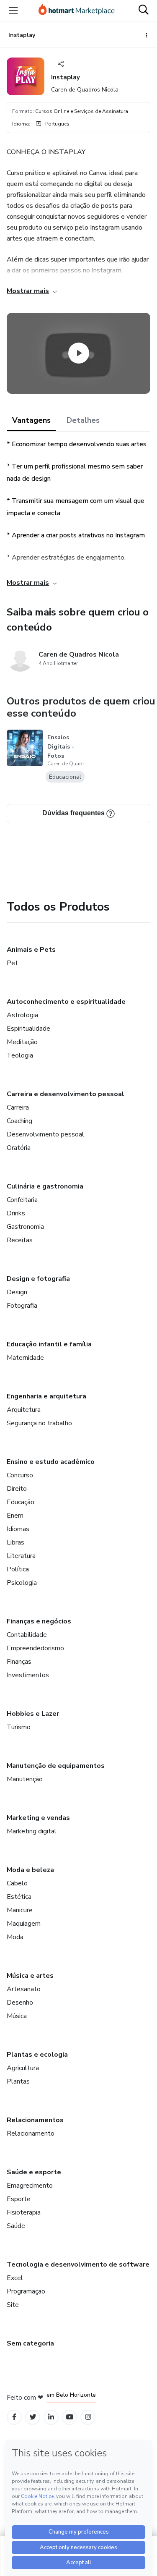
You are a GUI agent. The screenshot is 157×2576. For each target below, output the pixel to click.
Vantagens (31, 420)
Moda (15, 1937)
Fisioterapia (24, 2212)
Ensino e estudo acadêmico (51, 1462)
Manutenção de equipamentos (56, 1766)
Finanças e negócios (39, 1621)
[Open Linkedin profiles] (51, 2417)
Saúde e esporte (34, 2172)
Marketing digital (32, 1831)
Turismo (19, 1727)
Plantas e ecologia (37, 2055)
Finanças (19, 1662)
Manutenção (25, 1779)
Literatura (21, 1556)
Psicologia (22, 1583)
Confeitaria (22, 1200)
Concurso (20, 1475)
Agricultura (23, 2068)
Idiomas (18, 1529)
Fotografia (22, 1306)
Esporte (19, 2199)
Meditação (22, 1042)
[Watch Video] (79, 353)
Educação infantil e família (49, 1344)
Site (13, 2305)
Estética (19, 1897)
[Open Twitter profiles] (33, 2417)
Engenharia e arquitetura (46, 1396)
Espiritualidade (28, 1029)
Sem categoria (30, 2343)
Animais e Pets (31, 950)
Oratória (19, 1148)
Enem (15, 1516)
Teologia (20, 1055)
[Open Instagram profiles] (88, 2417)
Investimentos (28, 1675)
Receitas (20, 1240)
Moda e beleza (30, 1870)
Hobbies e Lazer (33, 1714)
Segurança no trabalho (39, 1423)
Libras (15, 1542)
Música (17, 2016)
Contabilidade (27, 1635)
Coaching (19, 1121)
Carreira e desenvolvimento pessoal (66, 1094)
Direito (17, 1489)
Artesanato (24, 1989)
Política (18, 1569)
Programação (26, 2291)
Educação (21, 1502)
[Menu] (13, 10)
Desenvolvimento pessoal (45, 1134)
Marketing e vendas (38, 1818)
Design (17, 1292)
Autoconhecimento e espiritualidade (66, 1002)
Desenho (20, 2003)
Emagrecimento (30, 2186)
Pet (12, 963)
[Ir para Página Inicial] (77, 10)
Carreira (18, 1107)
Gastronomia (25, 1227)
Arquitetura (24, 1410)
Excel (15, 2278)
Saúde (16, 2226)
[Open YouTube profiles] (70, 2417)
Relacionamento (31, 2134)
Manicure (20, 1910)
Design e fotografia (38, 1279)
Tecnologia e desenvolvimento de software (78, 2264)
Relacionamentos (35, 2120)
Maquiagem (24, 1924)
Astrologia (22, 1015)
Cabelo (17, 1883)
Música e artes (30, 1976)
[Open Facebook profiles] (14, 2417)
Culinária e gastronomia (45, 1186)
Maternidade (25, 1358)
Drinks (16, 1213)
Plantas (18, 2081)
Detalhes (83, 420)
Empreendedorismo (35, 1648)
